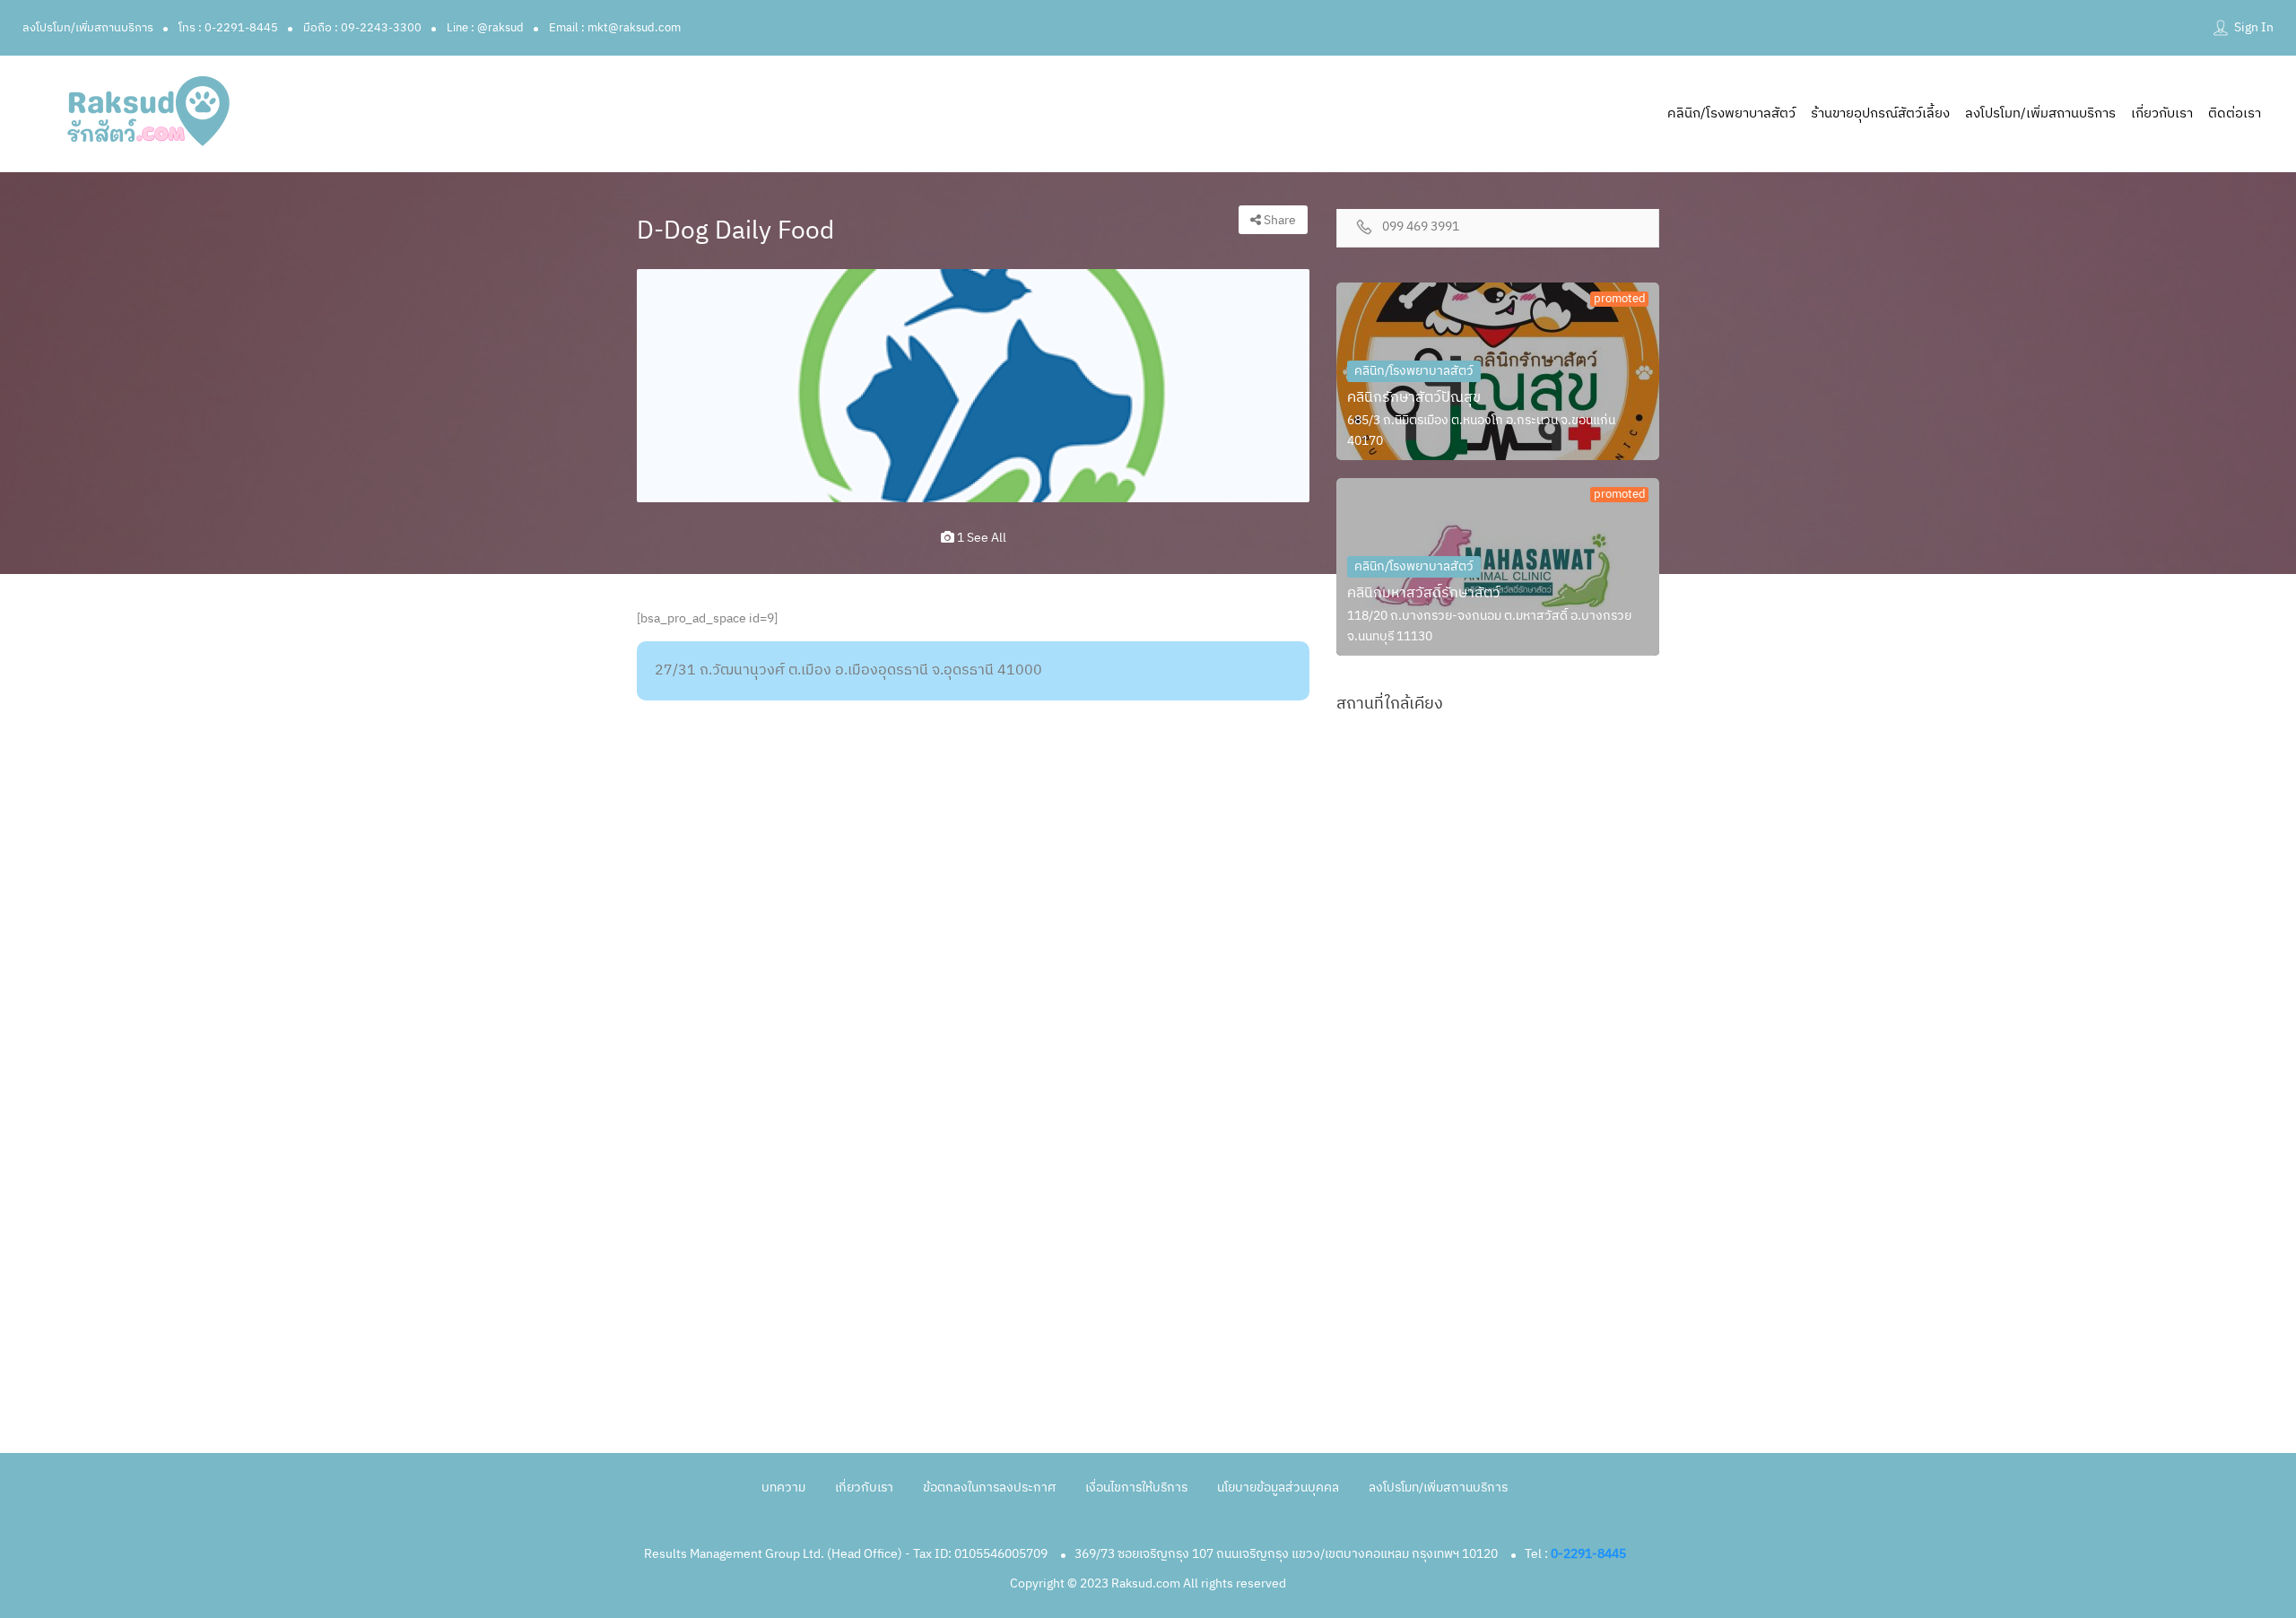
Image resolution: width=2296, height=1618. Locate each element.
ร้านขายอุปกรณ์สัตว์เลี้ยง (1880, 113)
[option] (973, 386)
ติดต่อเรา (2235, 113)
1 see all (980, 538)
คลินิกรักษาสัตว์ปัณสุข (1414, 398)
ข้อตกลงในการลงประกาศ (989, 1488)
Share (1278, 220)
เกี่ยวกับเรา (2162, 113)
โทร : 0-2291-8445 (228, 28)
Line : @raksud (485, 28)
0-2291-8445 (1588, 1554)
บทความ (783, 1488)
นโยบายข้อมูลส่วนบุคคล (1278, 1488)
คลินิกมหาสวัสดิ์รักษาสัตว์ (1424, 593)
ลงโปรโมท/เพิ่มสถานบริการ (88, 28)
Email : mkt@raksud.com (615, 28)
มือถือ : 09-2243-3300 (362, 28)
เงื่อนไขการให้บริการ (1136, 1488)
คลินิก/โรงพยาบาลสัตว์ (1731, 113)
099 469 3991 (1421, 227)
